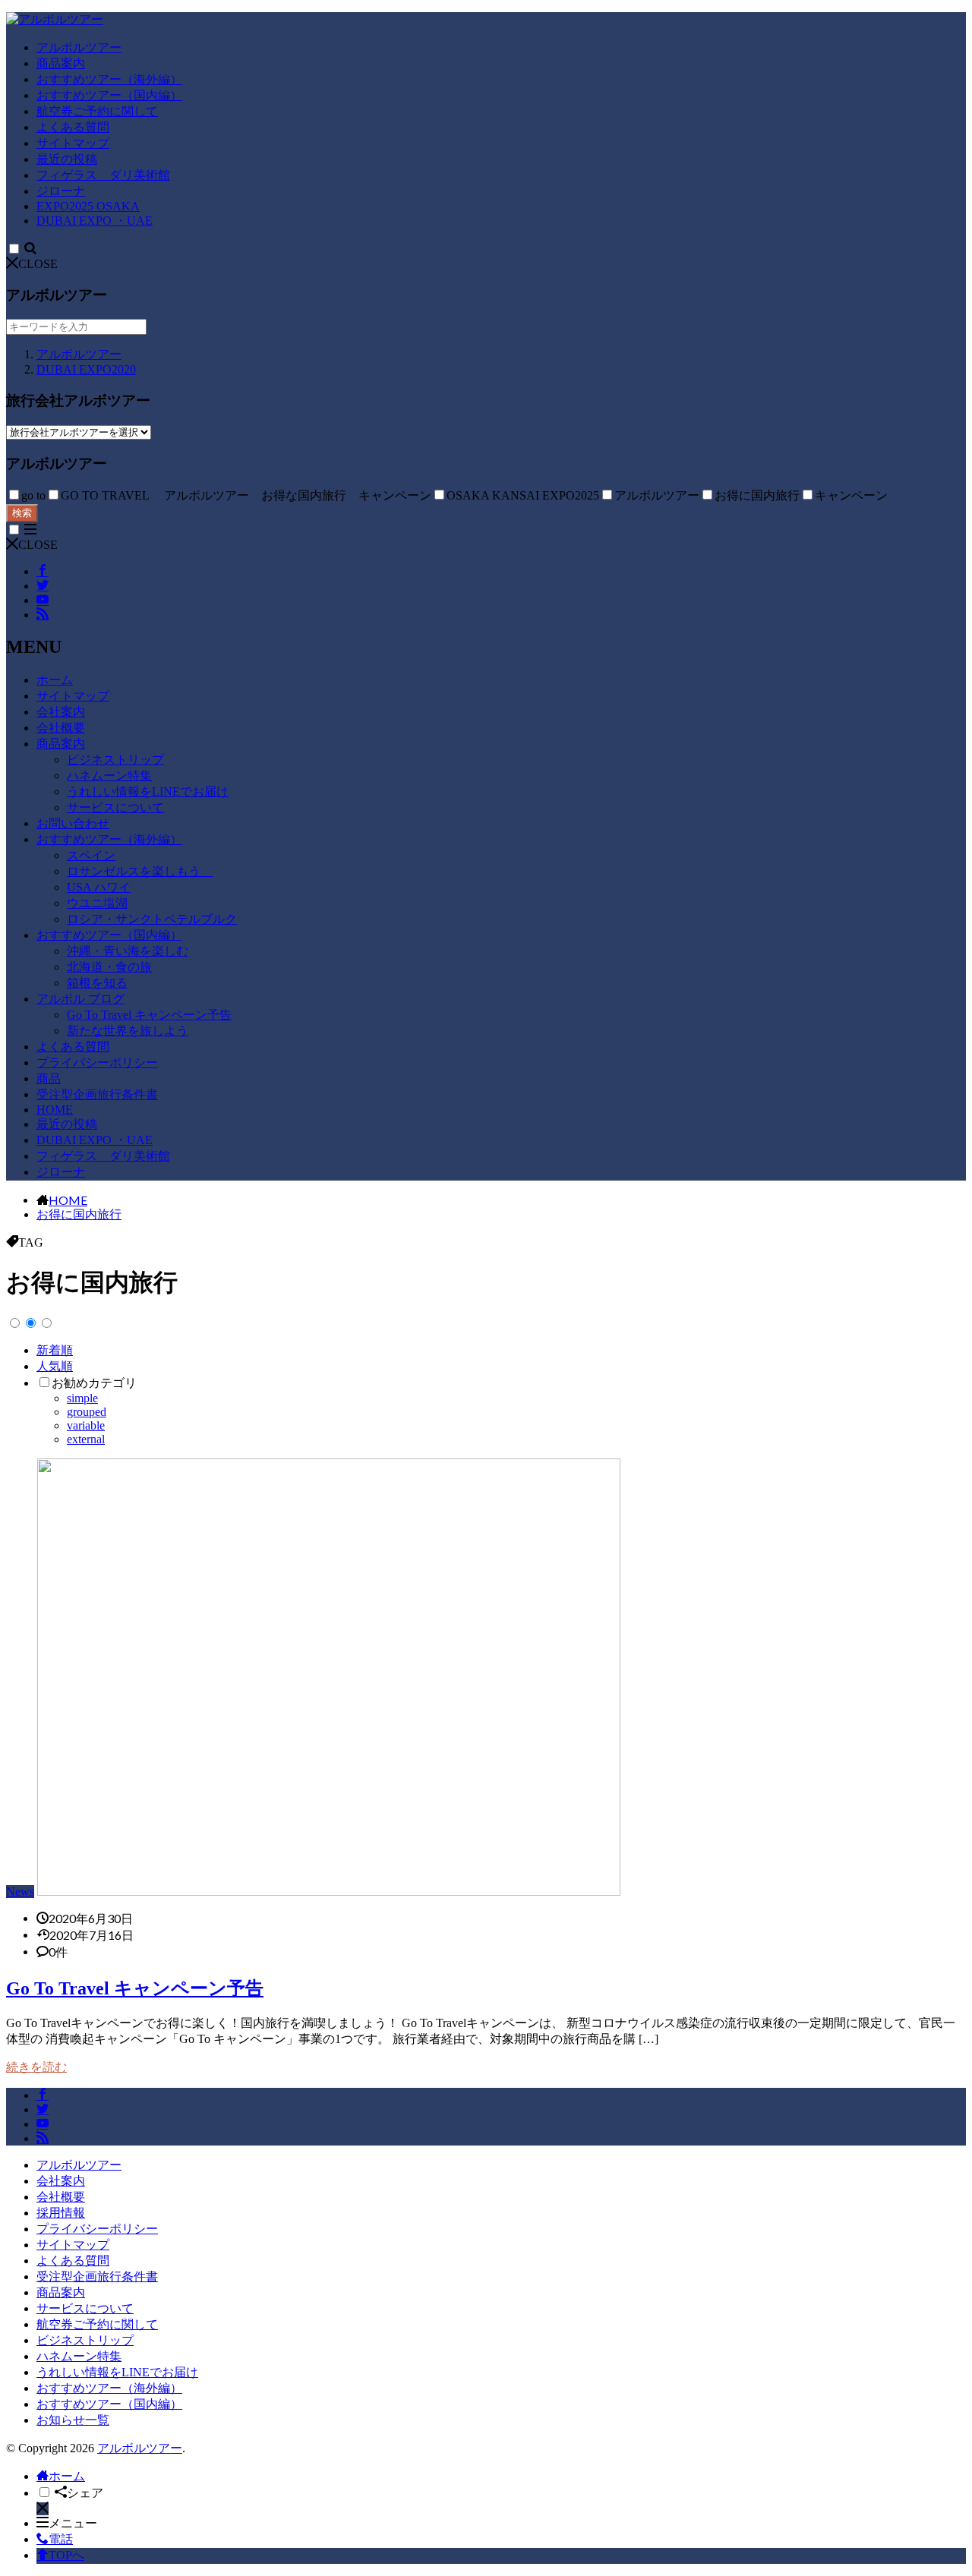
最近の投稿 (67, 159)
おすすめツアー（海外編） (109, 79)
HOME (55, 1110)
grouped (87, 1412)
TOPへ (66, 2555)
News (20, 1892)
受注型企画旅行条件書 (97, 1094)
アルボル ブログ (80, 999)
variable (86, 1425)
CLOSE (38, 264)
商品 (49, 1078)
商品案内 (61, 63)
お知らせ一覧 (73, 2420)
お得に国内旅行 (79, 1214)
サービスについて (115, 807)
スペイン (91, 855)
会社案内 (61, 712)
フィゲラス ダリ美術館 (103, 175)
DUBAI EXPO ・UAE (95, 221)
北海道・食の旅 (109, 967)
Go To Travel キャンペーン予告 (149, 1015)
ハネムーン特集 (109, 776)
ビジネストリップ (115, 760)
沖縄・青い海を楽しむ (128, 951)
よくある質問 (73, 127)
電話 (61, 2539)
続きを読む (36, 2067)
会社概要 (61, 728)
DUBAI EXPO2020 (86, 369)
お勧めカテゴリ (94, 1383)
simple (82, 1398)
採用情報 (61, 2213)
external (86, 1439)
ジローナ (61, 191)
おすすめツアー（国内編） (109, 95)
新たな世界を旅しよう (128, 1031)
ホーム (55, 680)
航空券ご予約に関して (97, 111)
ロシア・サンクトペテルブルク (152, 919)
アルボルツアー (79, 47)
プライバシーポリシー (97, 1063)
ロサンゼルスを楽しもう (140, 871)
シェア (85, 2493)
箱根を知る (97, 983)
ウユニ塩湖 (97, 903)
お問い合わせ (73, 823)
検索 (22, 513)
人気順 (55, 1366)
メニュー (73, 2523)
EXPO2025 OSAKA (88, 206)
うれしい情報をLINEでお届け (148, 791)
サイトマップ (73, 143)
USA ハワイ (99, 887)
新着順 (55, 1350)
